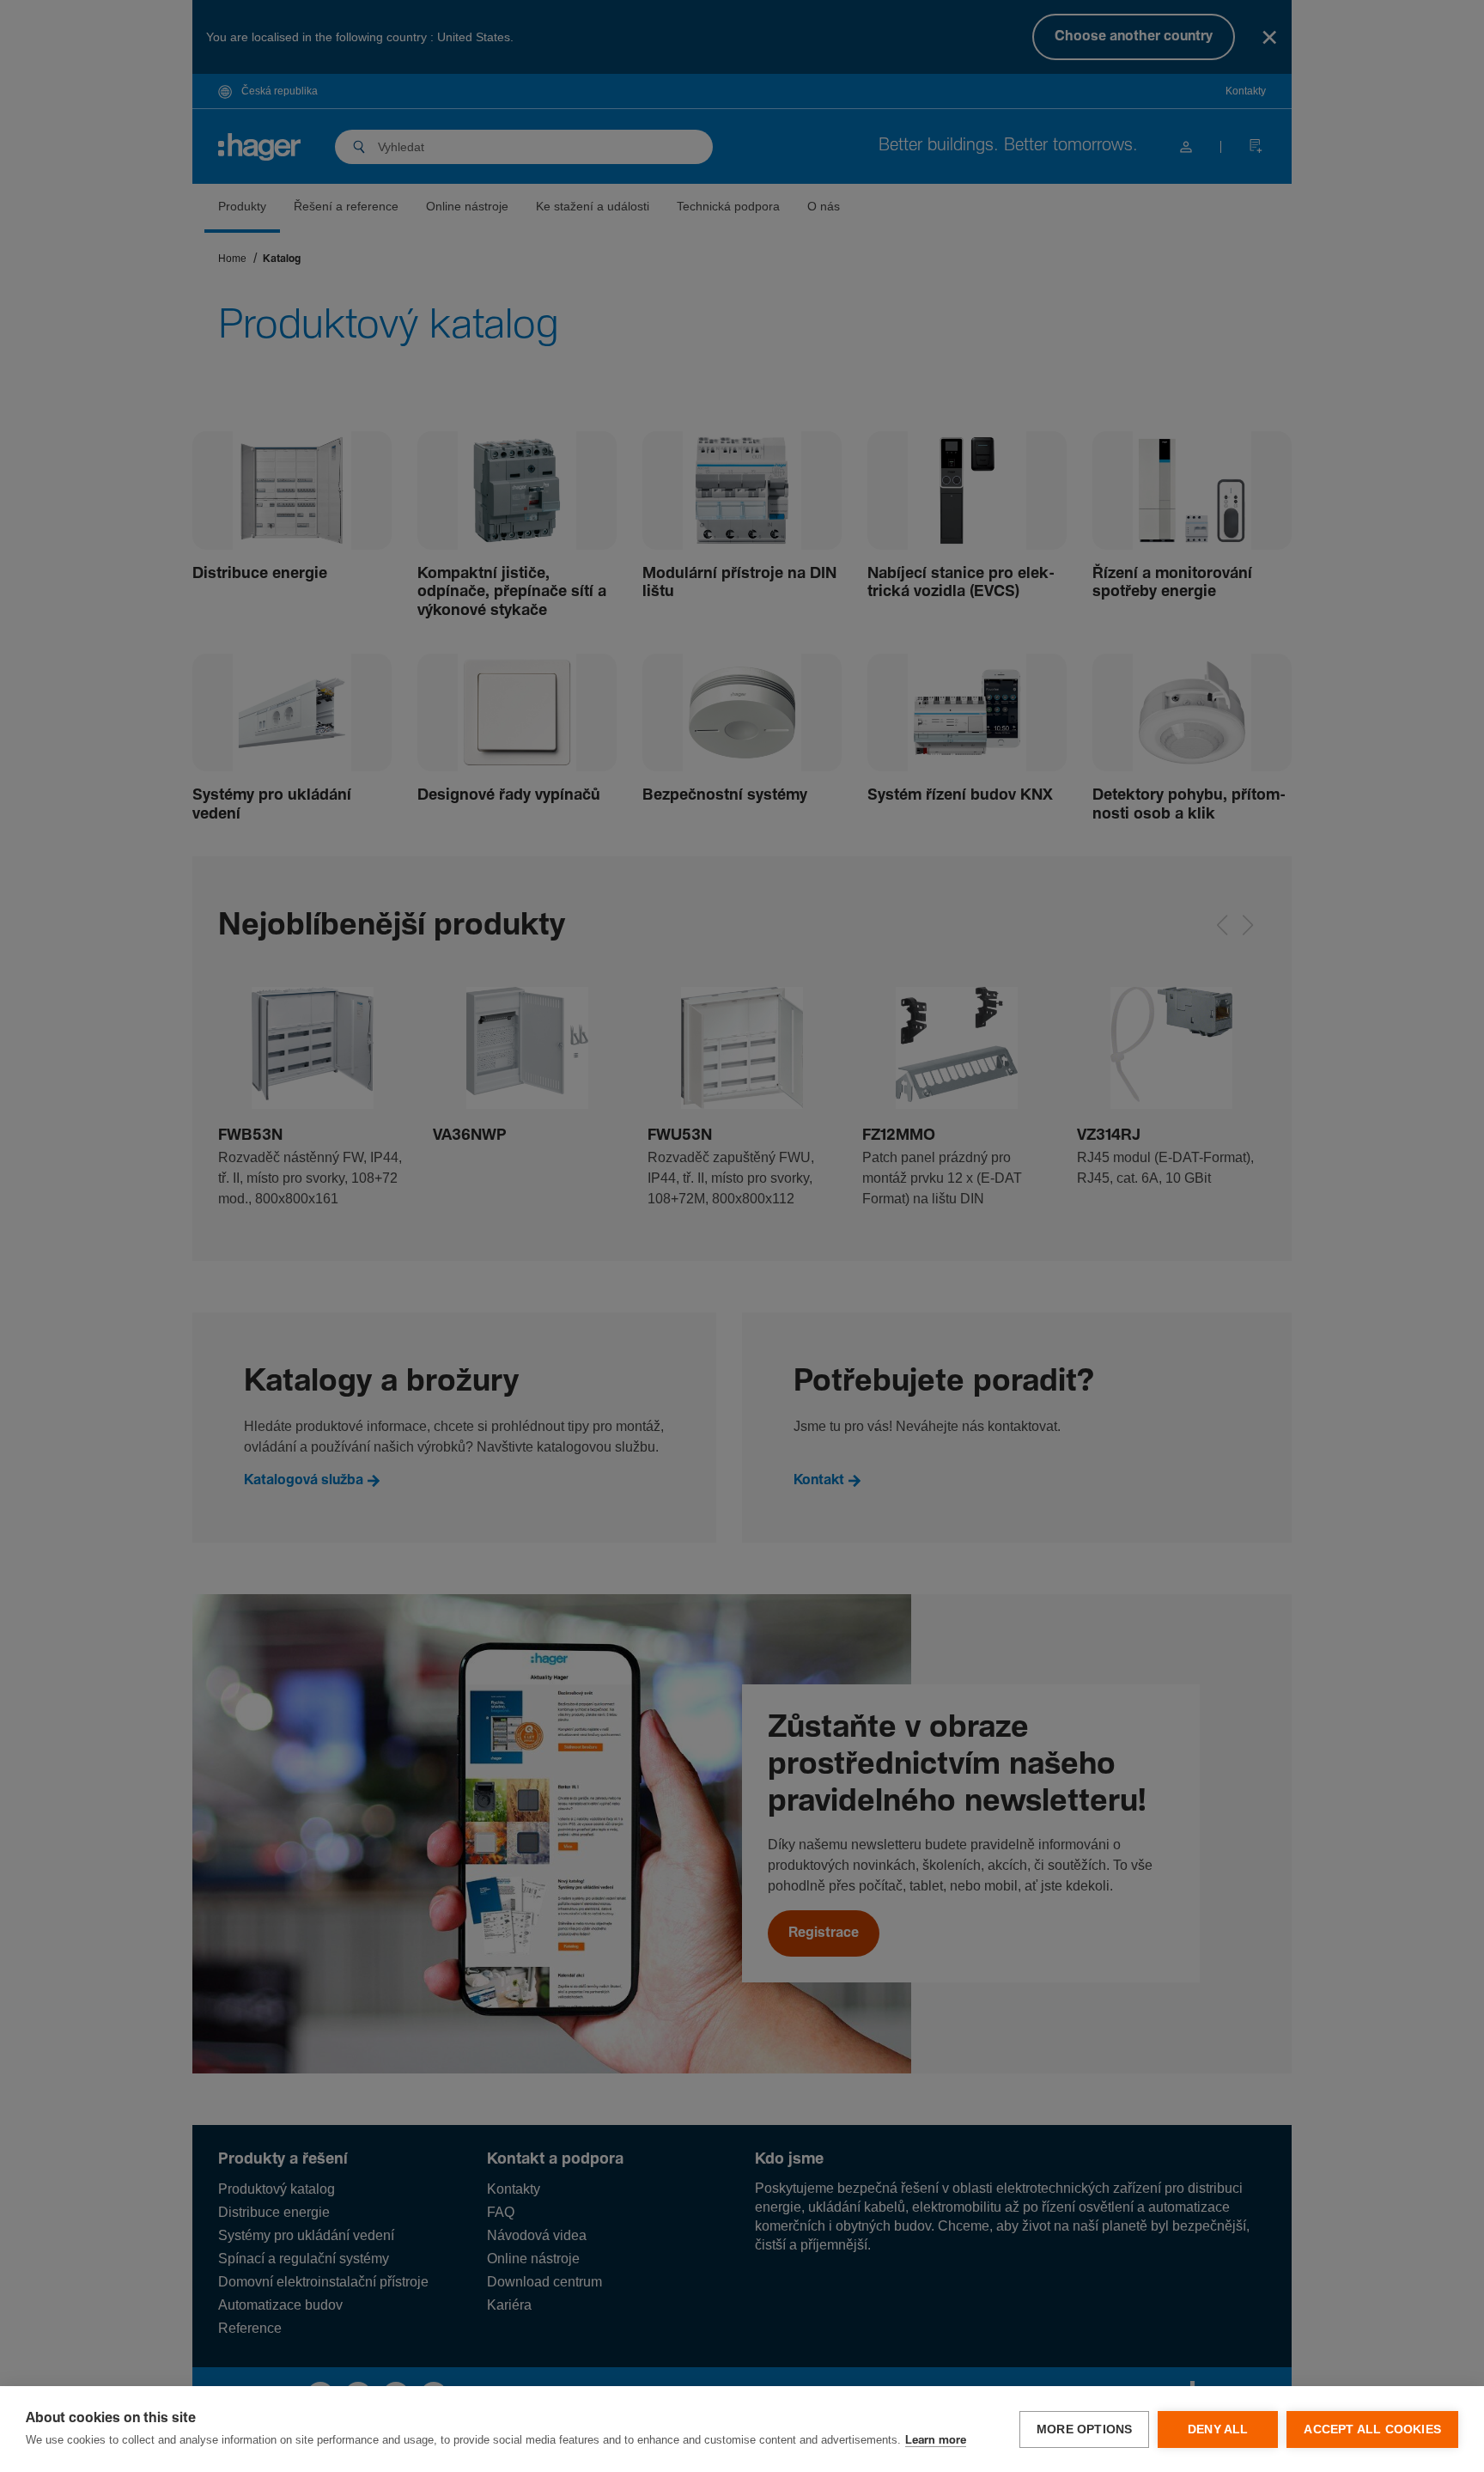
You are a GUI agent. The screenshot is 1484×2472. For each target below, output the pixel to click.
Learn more (936, 2441)
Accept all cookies (1372, 2429)
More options (1084, 2429)
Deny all (1218, 2429)
